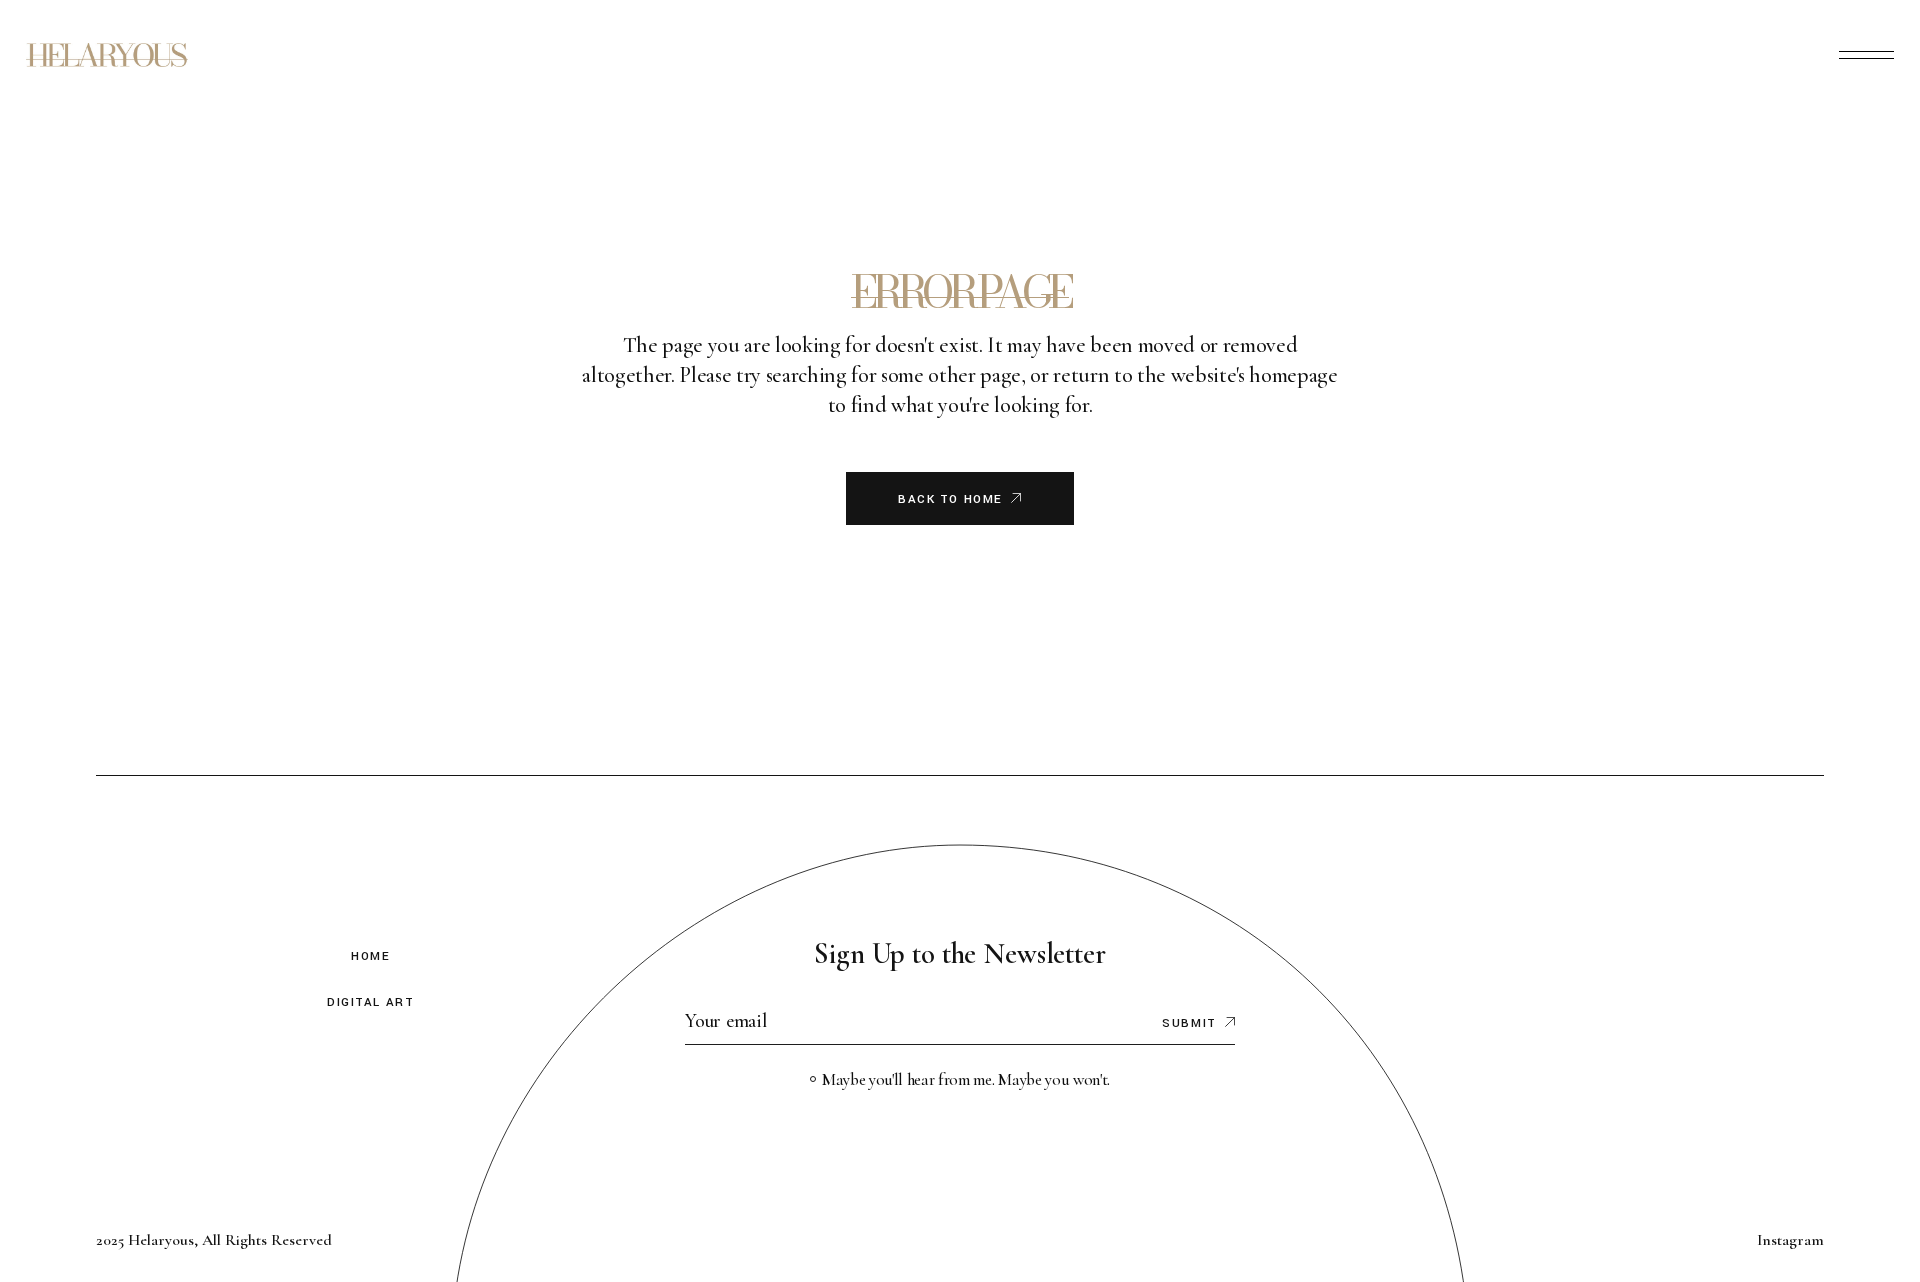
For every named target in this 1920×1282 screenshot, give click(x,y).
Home (370, 956)
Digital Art (370, 1002)
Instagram (1790, 1240)
